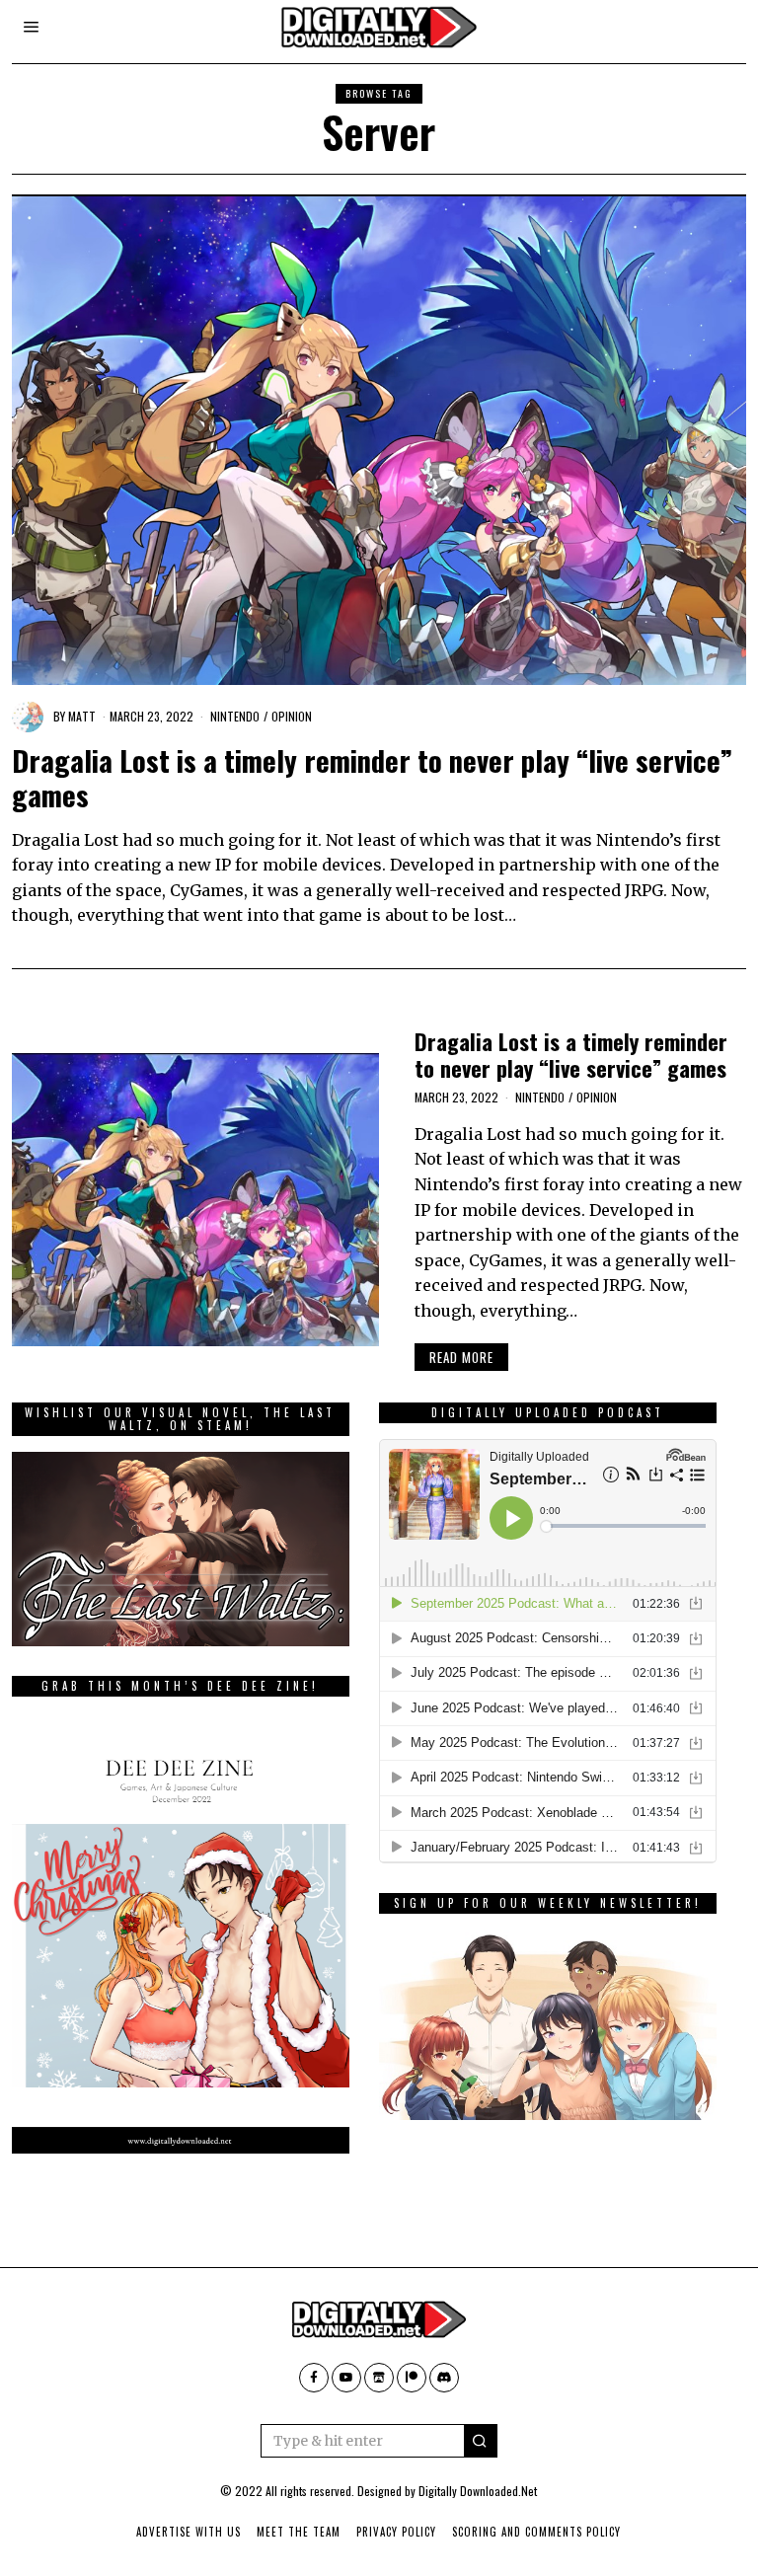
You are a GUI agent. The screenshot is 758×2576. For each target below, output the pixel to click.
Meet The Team (299, 2532)
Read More (461, 1357)
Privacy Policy (396, 2532)
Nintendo (235, 716)
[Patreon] (412, 2378)
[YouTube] (346, 2378)
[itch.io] (379, 2378)
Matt (82, 716)
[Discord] (444, 2378)
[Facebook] (314, 2378)
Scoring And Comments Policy (536, 2532)
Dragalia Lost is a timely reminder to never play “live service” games (372, 777)
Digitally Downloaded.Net (478, 2491)
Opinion (292, 716)
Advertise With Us (189, 2532)
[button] (481, 2441)
